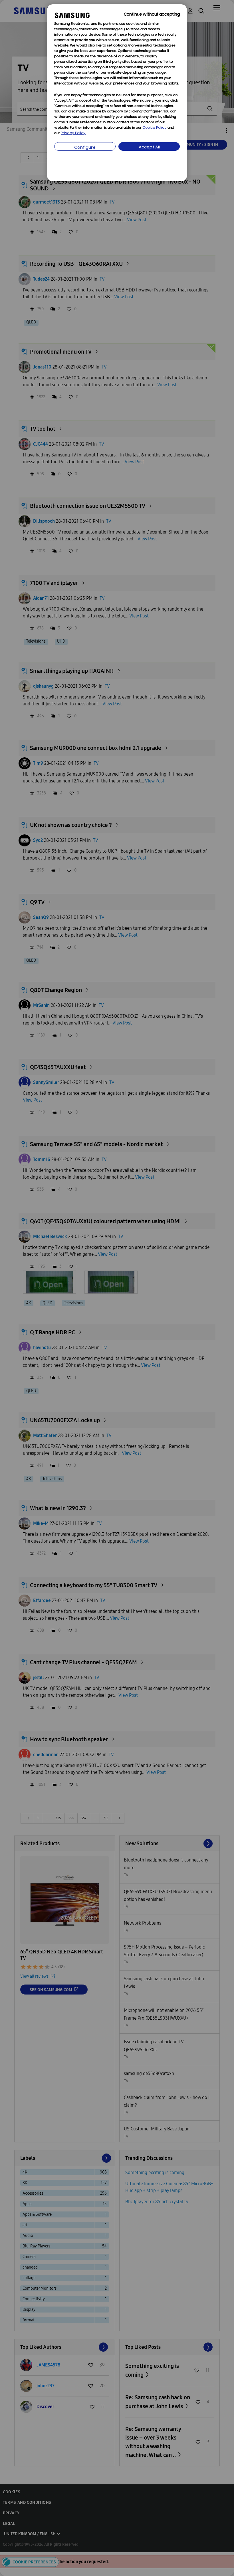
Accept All (149, 147)
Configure (85, 148)
